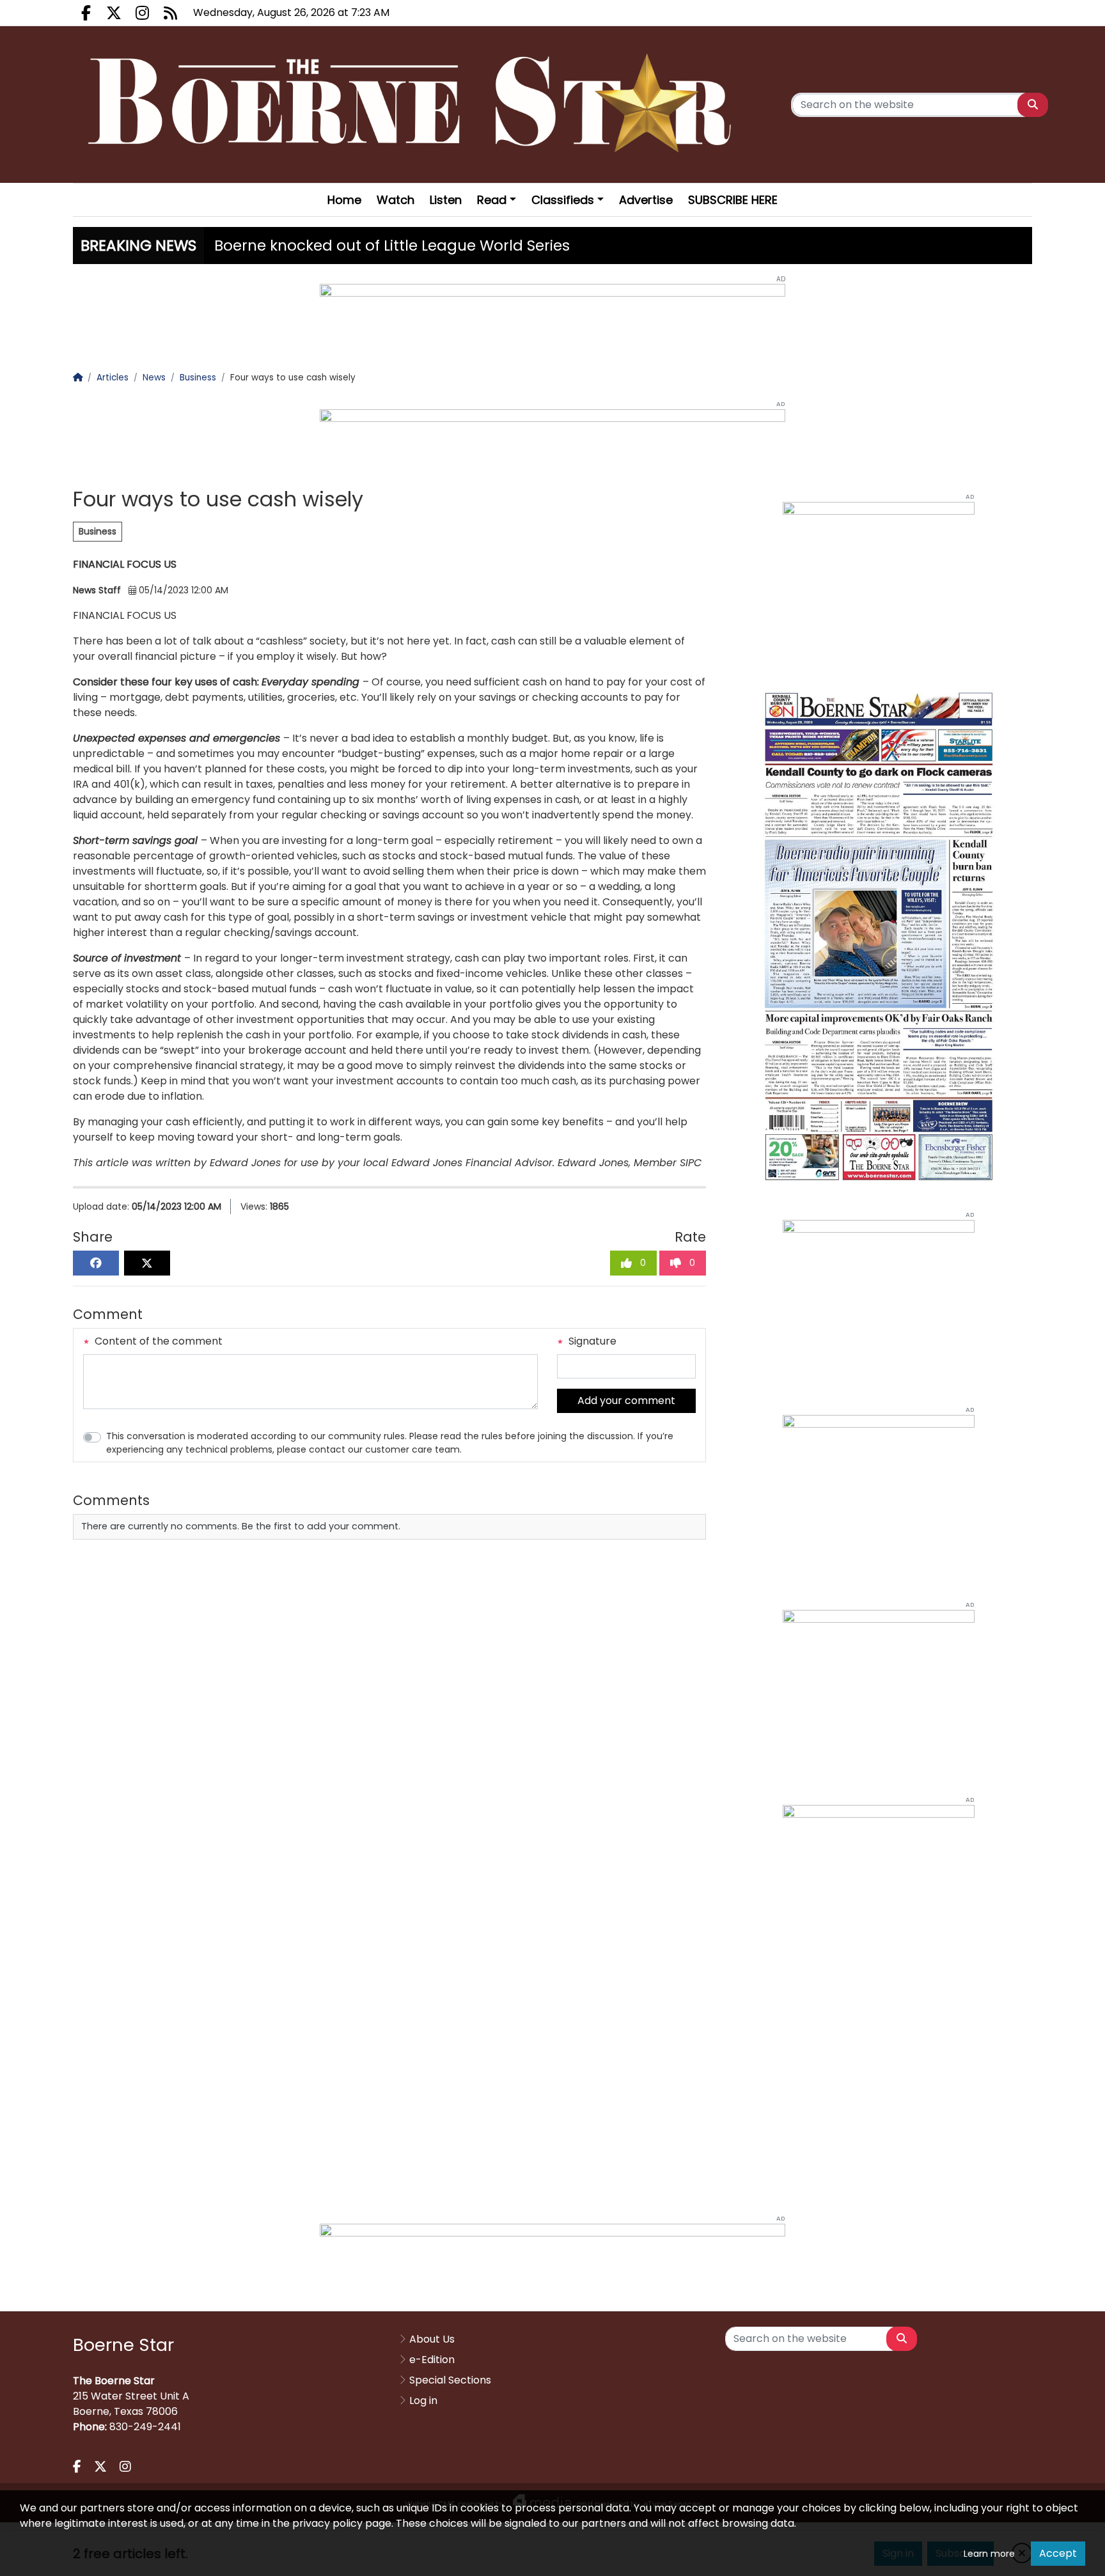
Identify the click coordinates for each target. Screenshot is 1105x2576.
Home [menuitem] (344, 200)
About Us (432, 2339)
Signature (591, 1341)
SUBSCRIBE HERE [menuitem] (733, 200)
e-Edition (432, 2360)
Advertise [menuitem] (646, 200)
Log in (423, 2400)
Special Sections (450, 2380)
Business (98, 531)
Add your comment (626, 1401)
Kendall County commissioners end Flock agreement (410, 246)
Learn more (989, 2554)
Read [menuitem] (492, 200)
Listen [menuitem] (446, 200)
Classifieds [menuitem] (563, 200)
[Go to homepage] (414, 105)
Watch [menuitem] (396, 200)
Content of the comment (157, 1341)
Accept (1058, 2553)
